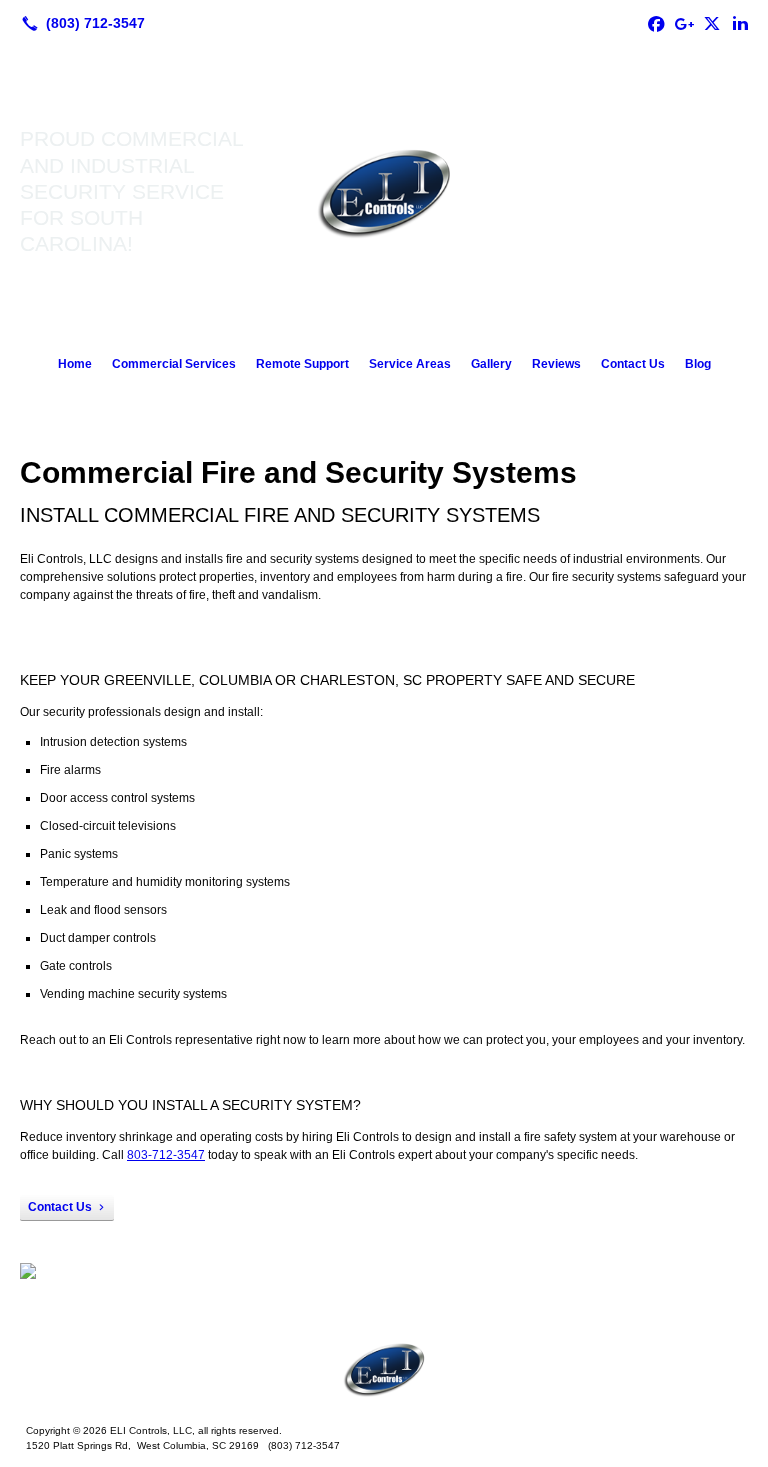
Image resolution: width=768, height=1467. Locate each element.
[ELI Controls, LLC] (384, 1369)
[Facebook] (656, 23)
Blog (698, 364)
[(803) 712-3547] (79, 23)
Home (75, 364)
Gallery (491, 364)
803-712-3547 (166, 1155)
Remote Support (302, 364)
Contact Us (633, 364)
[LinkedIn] (740, 23)
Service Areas (410, 364)
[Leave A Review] (684, 23)
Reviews (556, 364)
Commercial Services (174, 364)
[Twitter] (712, 23)
